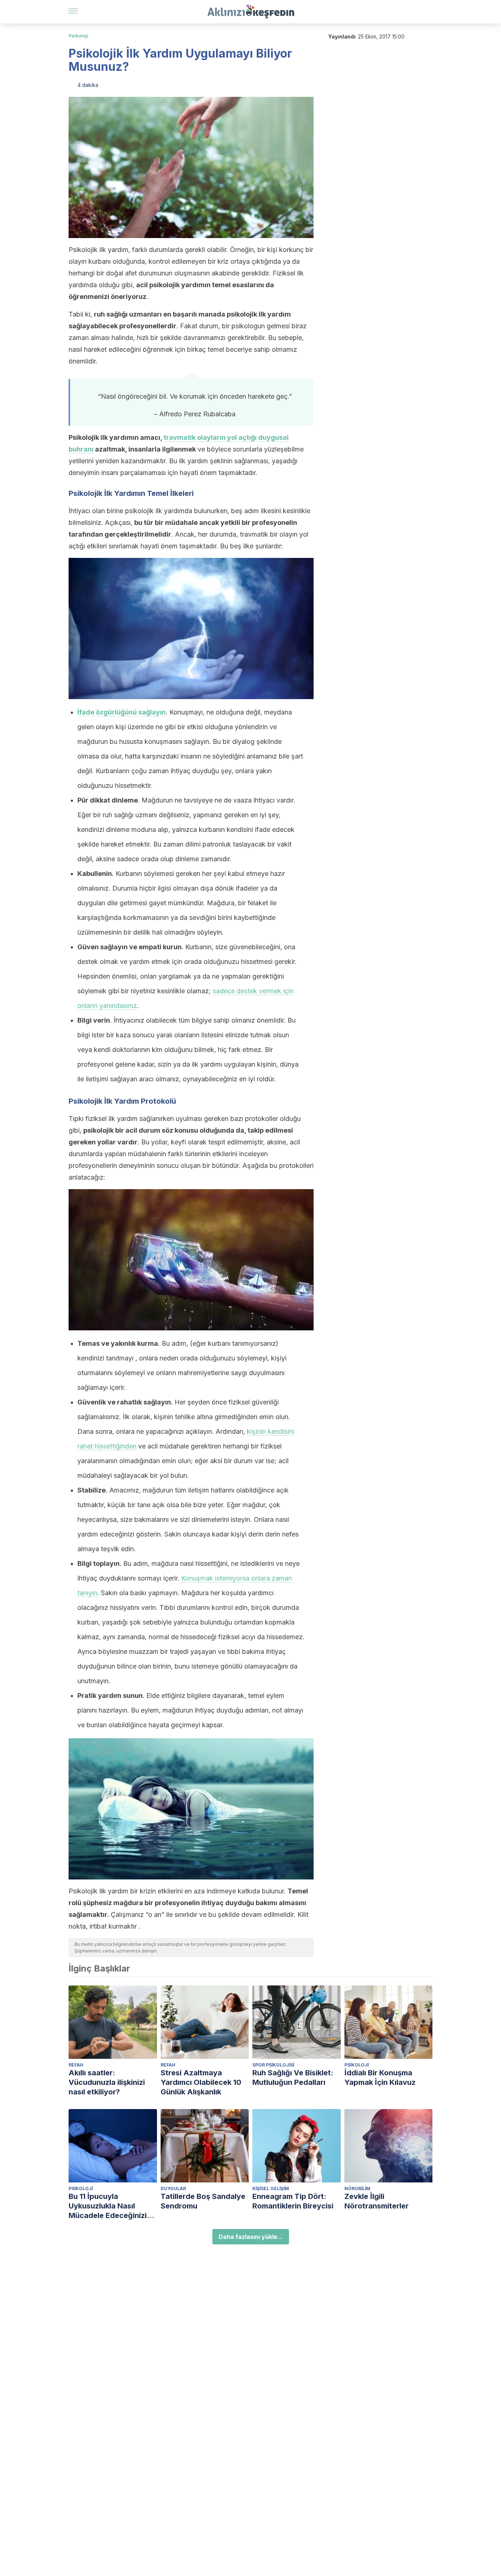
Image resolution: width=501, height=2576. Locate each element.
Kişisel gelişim (271, 2188)
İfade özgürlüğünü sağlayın (122, 712)
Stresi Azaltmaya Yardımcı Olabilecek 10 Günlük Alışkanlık (201, 2082)
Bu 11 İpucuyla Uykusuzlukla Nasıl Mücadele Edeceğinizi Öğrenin (108, 2206)
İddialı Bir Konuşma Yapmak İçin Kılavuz (380, 2078)
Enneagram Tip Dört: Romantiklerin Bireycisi (293, 2201)
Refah (76, 2065)
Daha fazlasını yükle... (251, 2237)
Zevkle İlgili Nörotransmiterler (376, 2201)
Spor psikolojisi (273, 2065)
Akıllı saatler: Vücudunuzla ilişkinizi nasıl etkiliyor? (107, 2082)
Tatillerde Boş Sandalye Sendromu (203, 2201)
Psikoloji (78, 36)
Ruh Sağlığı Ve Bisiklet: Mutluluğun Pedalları (293, 2078)
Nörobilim (357, 2188)
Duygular (173, 2188)
